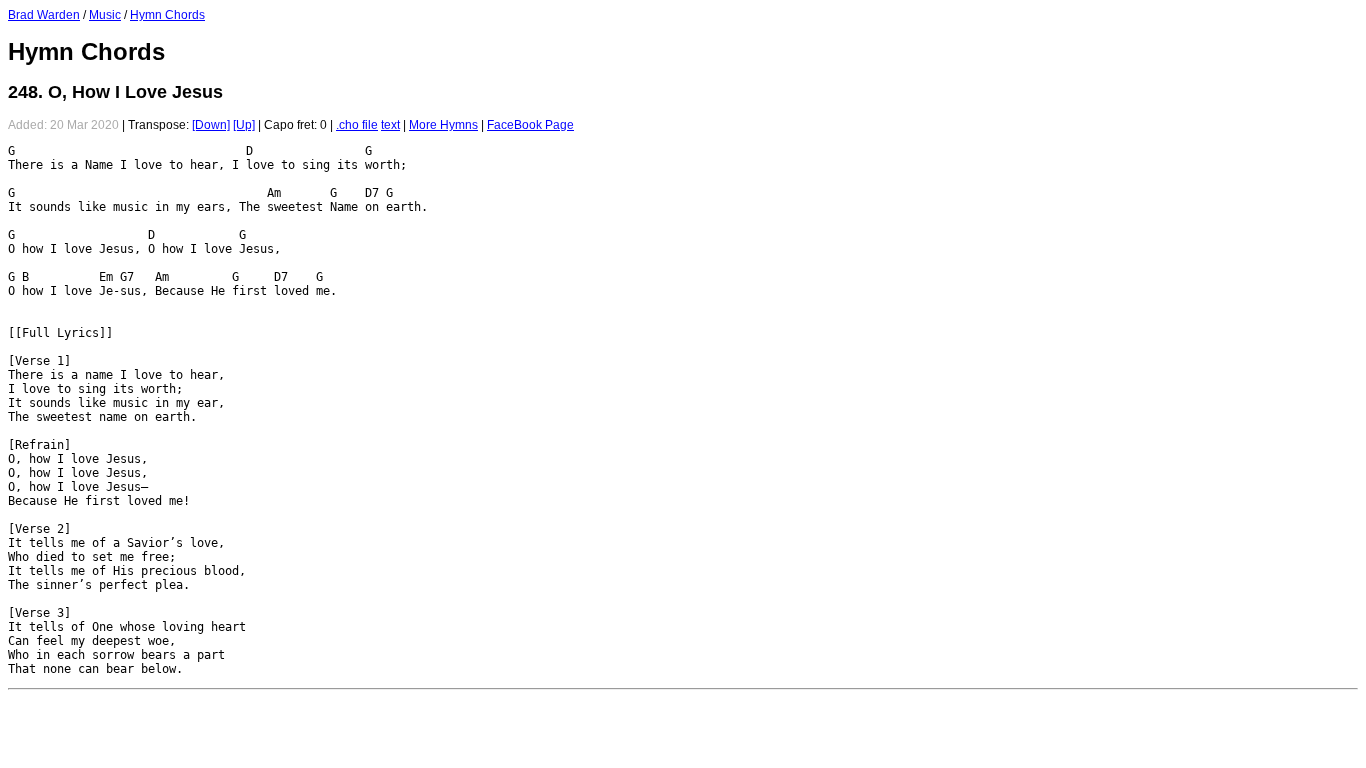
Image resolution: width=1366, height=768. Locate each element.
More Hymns (443, 125)
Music (105, 15)
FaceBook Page (530, 125)
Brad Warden (44, 15)
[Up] (244, 125)
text (390, 125)
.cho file (357, 125)
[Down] (211, 125)
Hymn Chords (167, 15)
